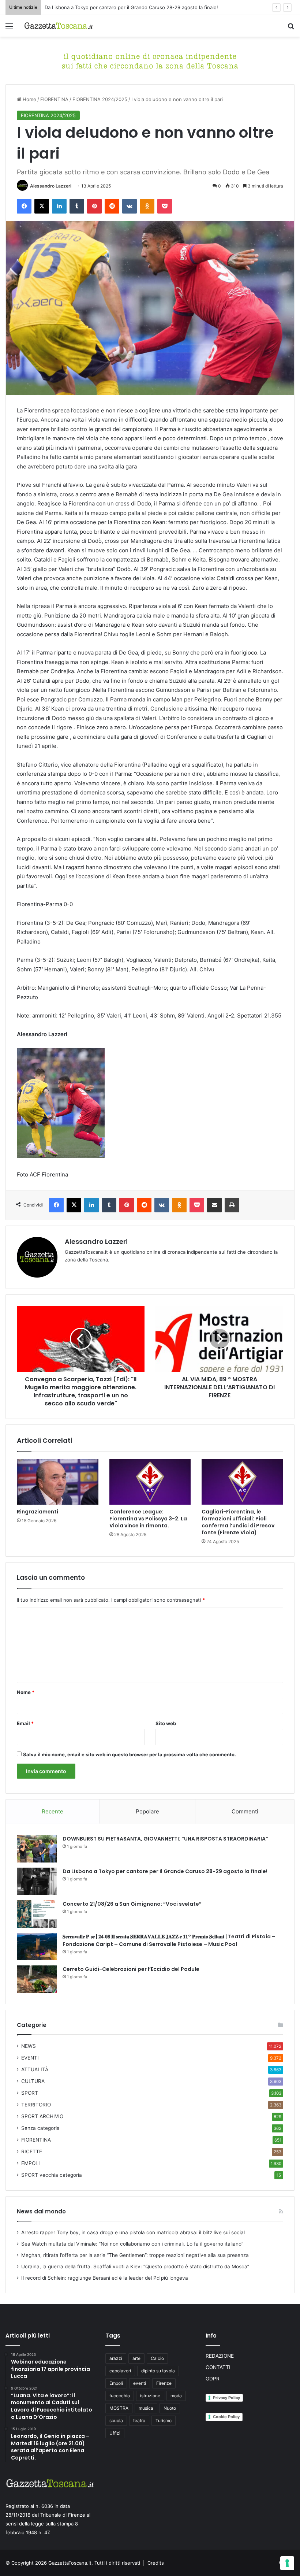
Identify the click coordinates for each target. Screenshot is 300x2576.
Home (29, 99)
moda (176, 2396)
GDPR (213, 2379)
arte (136, 2358)
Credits (156, 2563)
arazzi (116, 2358)
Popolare (147, 1811)
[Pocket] (165, 206)
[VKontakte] (130, 206)
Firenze (164, 2383)
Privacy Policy (226, 2398)
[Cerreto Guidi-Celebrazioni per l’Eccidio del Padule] (37, 1979)
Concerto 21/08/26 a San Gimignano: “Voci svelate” (132, 1904)
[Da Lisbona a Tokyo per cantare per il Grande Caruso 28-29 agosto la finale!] (37, 1881)
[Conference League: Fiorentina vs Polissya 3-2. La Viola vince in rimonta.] (150, 1482)
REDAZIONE (220, 2356)
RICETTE (32, 2151)
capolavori (120, 2371)
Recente (52, 1811)
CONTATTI (218, 2367)
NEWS (29, 2046)
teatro (139, 2421)
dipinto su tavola (158, 2371)
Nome (26, 1692)
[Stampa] (232, 1205)
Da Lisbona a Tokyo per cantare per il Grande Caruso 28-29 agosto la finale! (131, 7)
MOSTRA (119, 2408)
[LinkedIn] (59, 206)
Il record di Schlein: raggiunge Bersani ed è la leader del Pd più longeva (105, 2278)
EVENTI (30, 2058)
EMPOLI (31, 2163)
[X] (42, 206)
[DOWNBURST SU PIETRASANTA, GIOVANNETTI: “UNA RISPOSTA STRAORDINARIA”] (37, 1849)
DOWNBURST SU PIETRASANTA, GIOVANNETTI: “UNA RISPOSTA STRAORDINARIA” (165, 1839)
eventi (140, 2383)
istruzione (150, 2396)
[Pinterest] (94, 206)
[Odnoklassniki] (147, 206)
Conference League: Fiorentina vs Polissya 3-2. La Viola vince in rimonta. (148, 1519)
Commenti (245, 1811)
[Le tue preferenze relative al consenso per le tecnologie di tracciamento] (287, 2563)
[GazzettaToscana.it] (59, 26)
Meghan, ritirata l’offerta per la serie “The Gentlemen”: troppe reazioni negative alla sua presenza (135, 2255)
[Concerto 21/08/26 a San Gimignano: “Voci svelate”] (37, 1914)
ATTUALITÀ (35, 2069)
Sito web (166, 1723)
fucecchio (120, 2396)
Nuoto (170, 2408)
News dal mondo (41, 2211)
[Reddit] (112, 206)
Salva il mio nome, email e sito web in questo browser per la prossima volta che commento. (130, 1754)
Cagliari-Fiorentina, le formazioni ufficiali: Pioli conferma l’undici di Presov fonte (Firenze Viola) (238, 1522)
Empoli (116, 2383)
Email (25, 1723)
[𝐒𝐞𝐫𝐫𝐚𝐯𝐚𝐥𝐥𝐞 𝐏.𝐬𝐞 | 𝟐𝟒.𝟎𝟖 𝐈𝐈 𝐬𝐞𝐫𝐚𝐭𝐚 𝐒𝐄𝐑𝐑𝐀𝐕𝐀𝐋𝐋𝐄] (37, 1947)
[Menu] (9, 29)
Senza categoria (40, 2128)
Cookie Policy (226, 2417)
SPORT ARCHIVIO (42, 2116)
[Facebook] (24, 206)
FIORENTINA (54, 99)
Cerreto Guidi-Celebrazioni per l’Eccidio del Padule (131, 1969)
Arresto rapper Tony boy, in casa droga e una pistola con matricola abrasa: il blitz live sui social (133, 2232)
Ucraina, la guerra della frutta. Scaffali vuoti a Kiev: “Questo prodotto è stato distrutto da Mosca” (135, 2266)
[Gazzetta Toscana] (150, 60)
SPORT (30, 2093)
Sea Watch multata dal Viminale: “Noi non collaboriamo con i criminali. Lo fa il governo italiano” (132, 2244)
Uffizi (115, 2433)
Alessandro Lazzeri (51, 186)
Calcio (157, 2358)
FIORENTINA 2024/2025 (100, 99)
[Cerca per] (291, 29)
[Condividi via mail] (214, 1205)
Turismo (164, 2421)
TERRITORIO (36, 2105)
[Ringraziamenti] (58, 1482)
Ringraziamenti (37, 1512)
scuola (116, 2421)
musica (146, 2408)
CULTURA (33, 2081)
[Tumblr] (77, 206)
